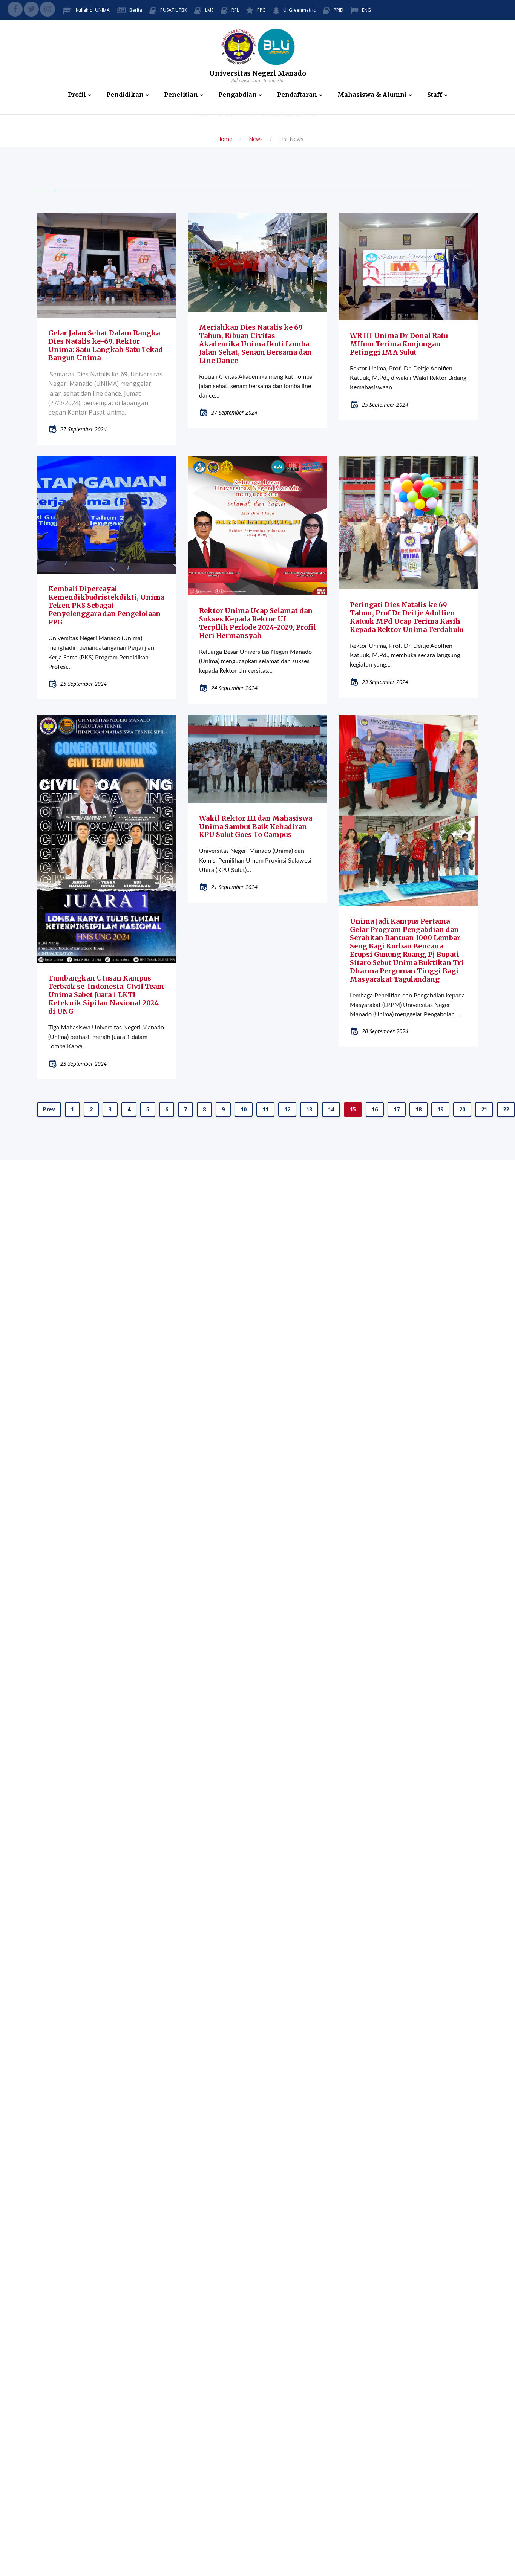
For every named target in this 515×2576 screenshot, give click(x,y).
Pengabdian (238, 95)
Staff (435, 95)
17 (397, 1109)
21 (484, 1109)
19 (440, 1109)
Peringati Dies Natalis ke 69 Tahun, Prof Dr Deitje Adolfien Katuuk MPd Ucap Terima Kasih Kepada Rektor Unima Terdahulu (407, 617)
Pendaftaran (297, 95)
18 (418, 1109)
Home (225, 139)
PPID (339, 10)
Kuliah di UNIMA (93, 10)
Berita (136, 10)
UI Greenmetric (299, 10)
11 (265, 1109)
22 (506, 1109)
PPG (261, 10)
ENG (366, 10)
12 (287, 1109)
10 (244, 1109)
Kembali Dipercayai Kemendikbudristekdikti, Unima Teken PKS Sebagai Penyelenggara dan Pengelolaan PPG (106, 605)
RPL (235, 10)
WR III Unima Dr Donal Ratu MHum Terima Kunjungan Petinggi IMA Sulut (399, 344)
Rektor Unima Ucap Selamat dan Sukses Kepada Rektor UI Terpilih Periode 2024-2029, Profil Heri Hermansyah (257, 623)
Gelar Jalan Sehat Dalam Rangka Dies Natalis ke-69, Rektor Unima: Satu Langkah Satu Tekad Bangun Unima (106, 345)
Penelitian (181, 95)
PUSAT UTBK (174, 10)
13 (309, 1109)
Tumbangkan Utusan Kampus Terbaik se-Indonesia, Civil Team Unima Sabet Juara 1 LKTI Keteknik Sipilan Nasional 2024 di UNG (106, 995)
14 (331, 1109)
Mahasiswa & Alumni (372, 95)
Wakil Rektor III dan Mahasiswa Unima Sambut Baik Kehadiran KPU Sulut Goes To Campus (256, 827)
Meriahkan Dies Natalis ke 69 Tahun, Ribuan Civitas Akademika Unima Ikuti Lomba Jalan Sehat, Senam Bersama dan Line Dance (255, 344)
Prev (49, 1109)
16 (375, 1109)
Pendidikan (125, 95)
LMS (209, 10)
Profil (77, 95)
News (256, 139)
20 (462, 1109)
